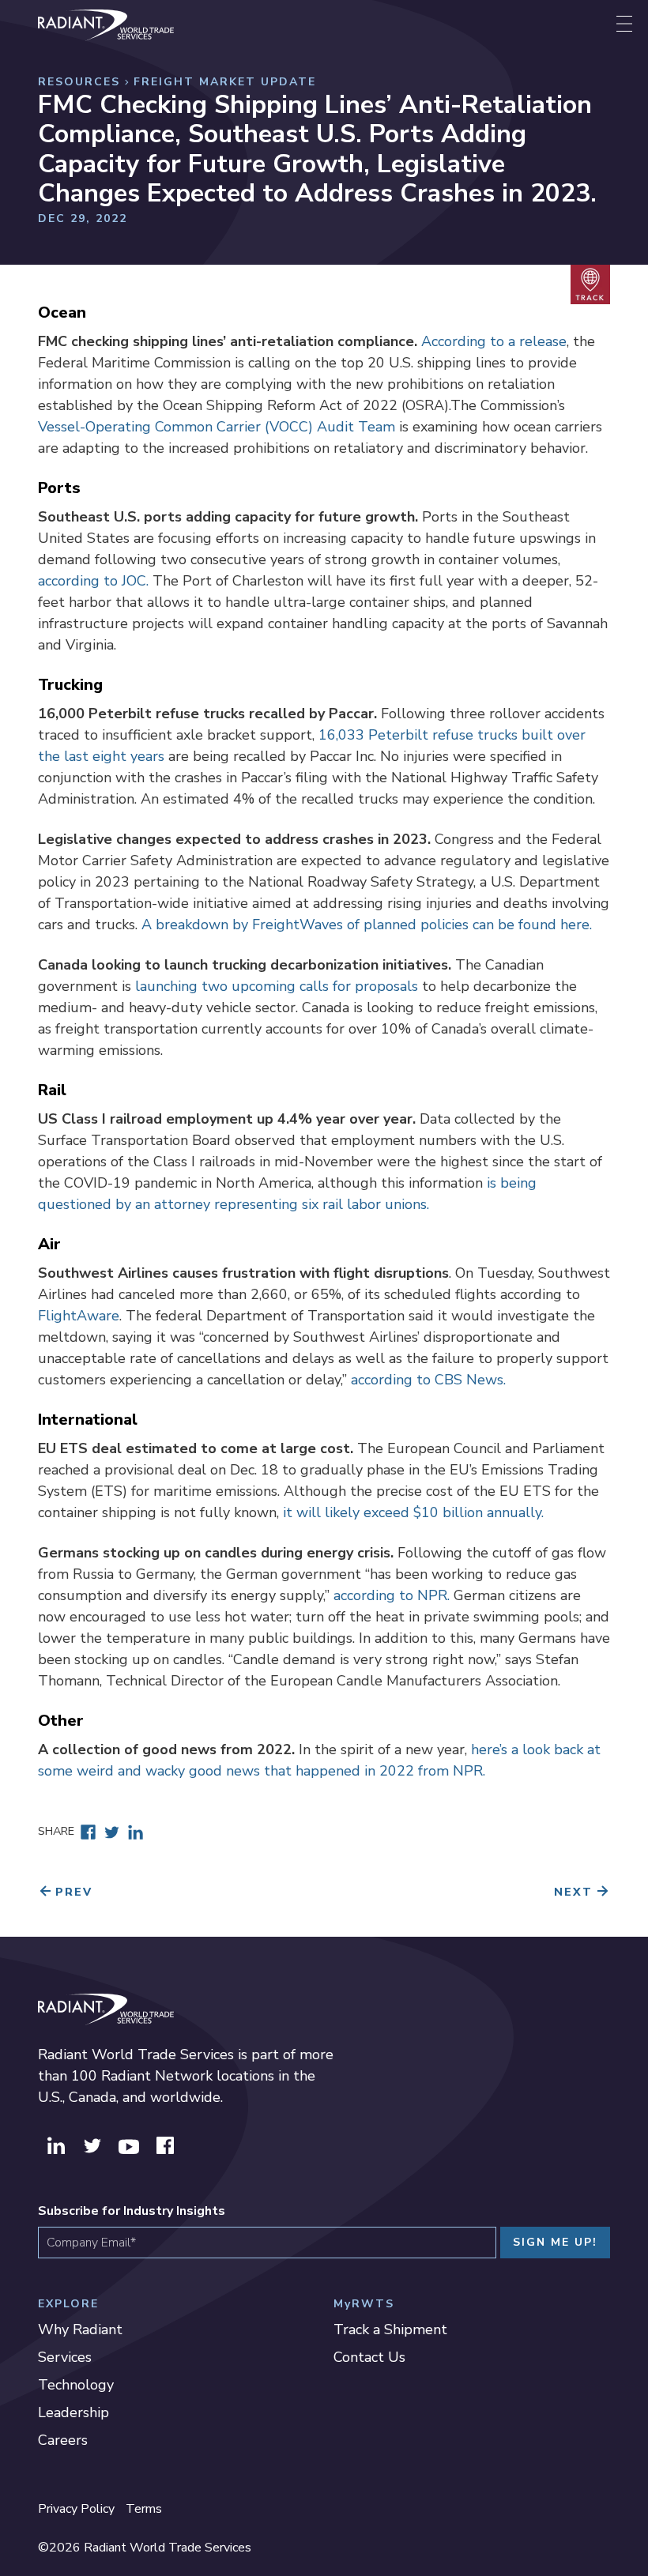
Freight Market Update (225, 82)
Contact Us (369, 2357)
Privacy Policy (76, 2509)
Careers (63, 2440)
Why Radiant (80, 2329)
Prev (74, 1892)
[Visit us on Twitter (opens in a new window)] (92, 2144)
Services (65, 2357)
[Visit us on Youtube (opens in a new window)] (129, 2144)
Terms (144, 2509)
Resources (79, 82)
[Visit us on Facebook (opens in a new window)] (165, 2144)
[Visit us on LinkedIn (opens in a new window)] (56, 2144)
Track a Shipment (390, 2329)
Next (573, 1892)
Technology (76, 2385)
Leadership (73, 2412)
